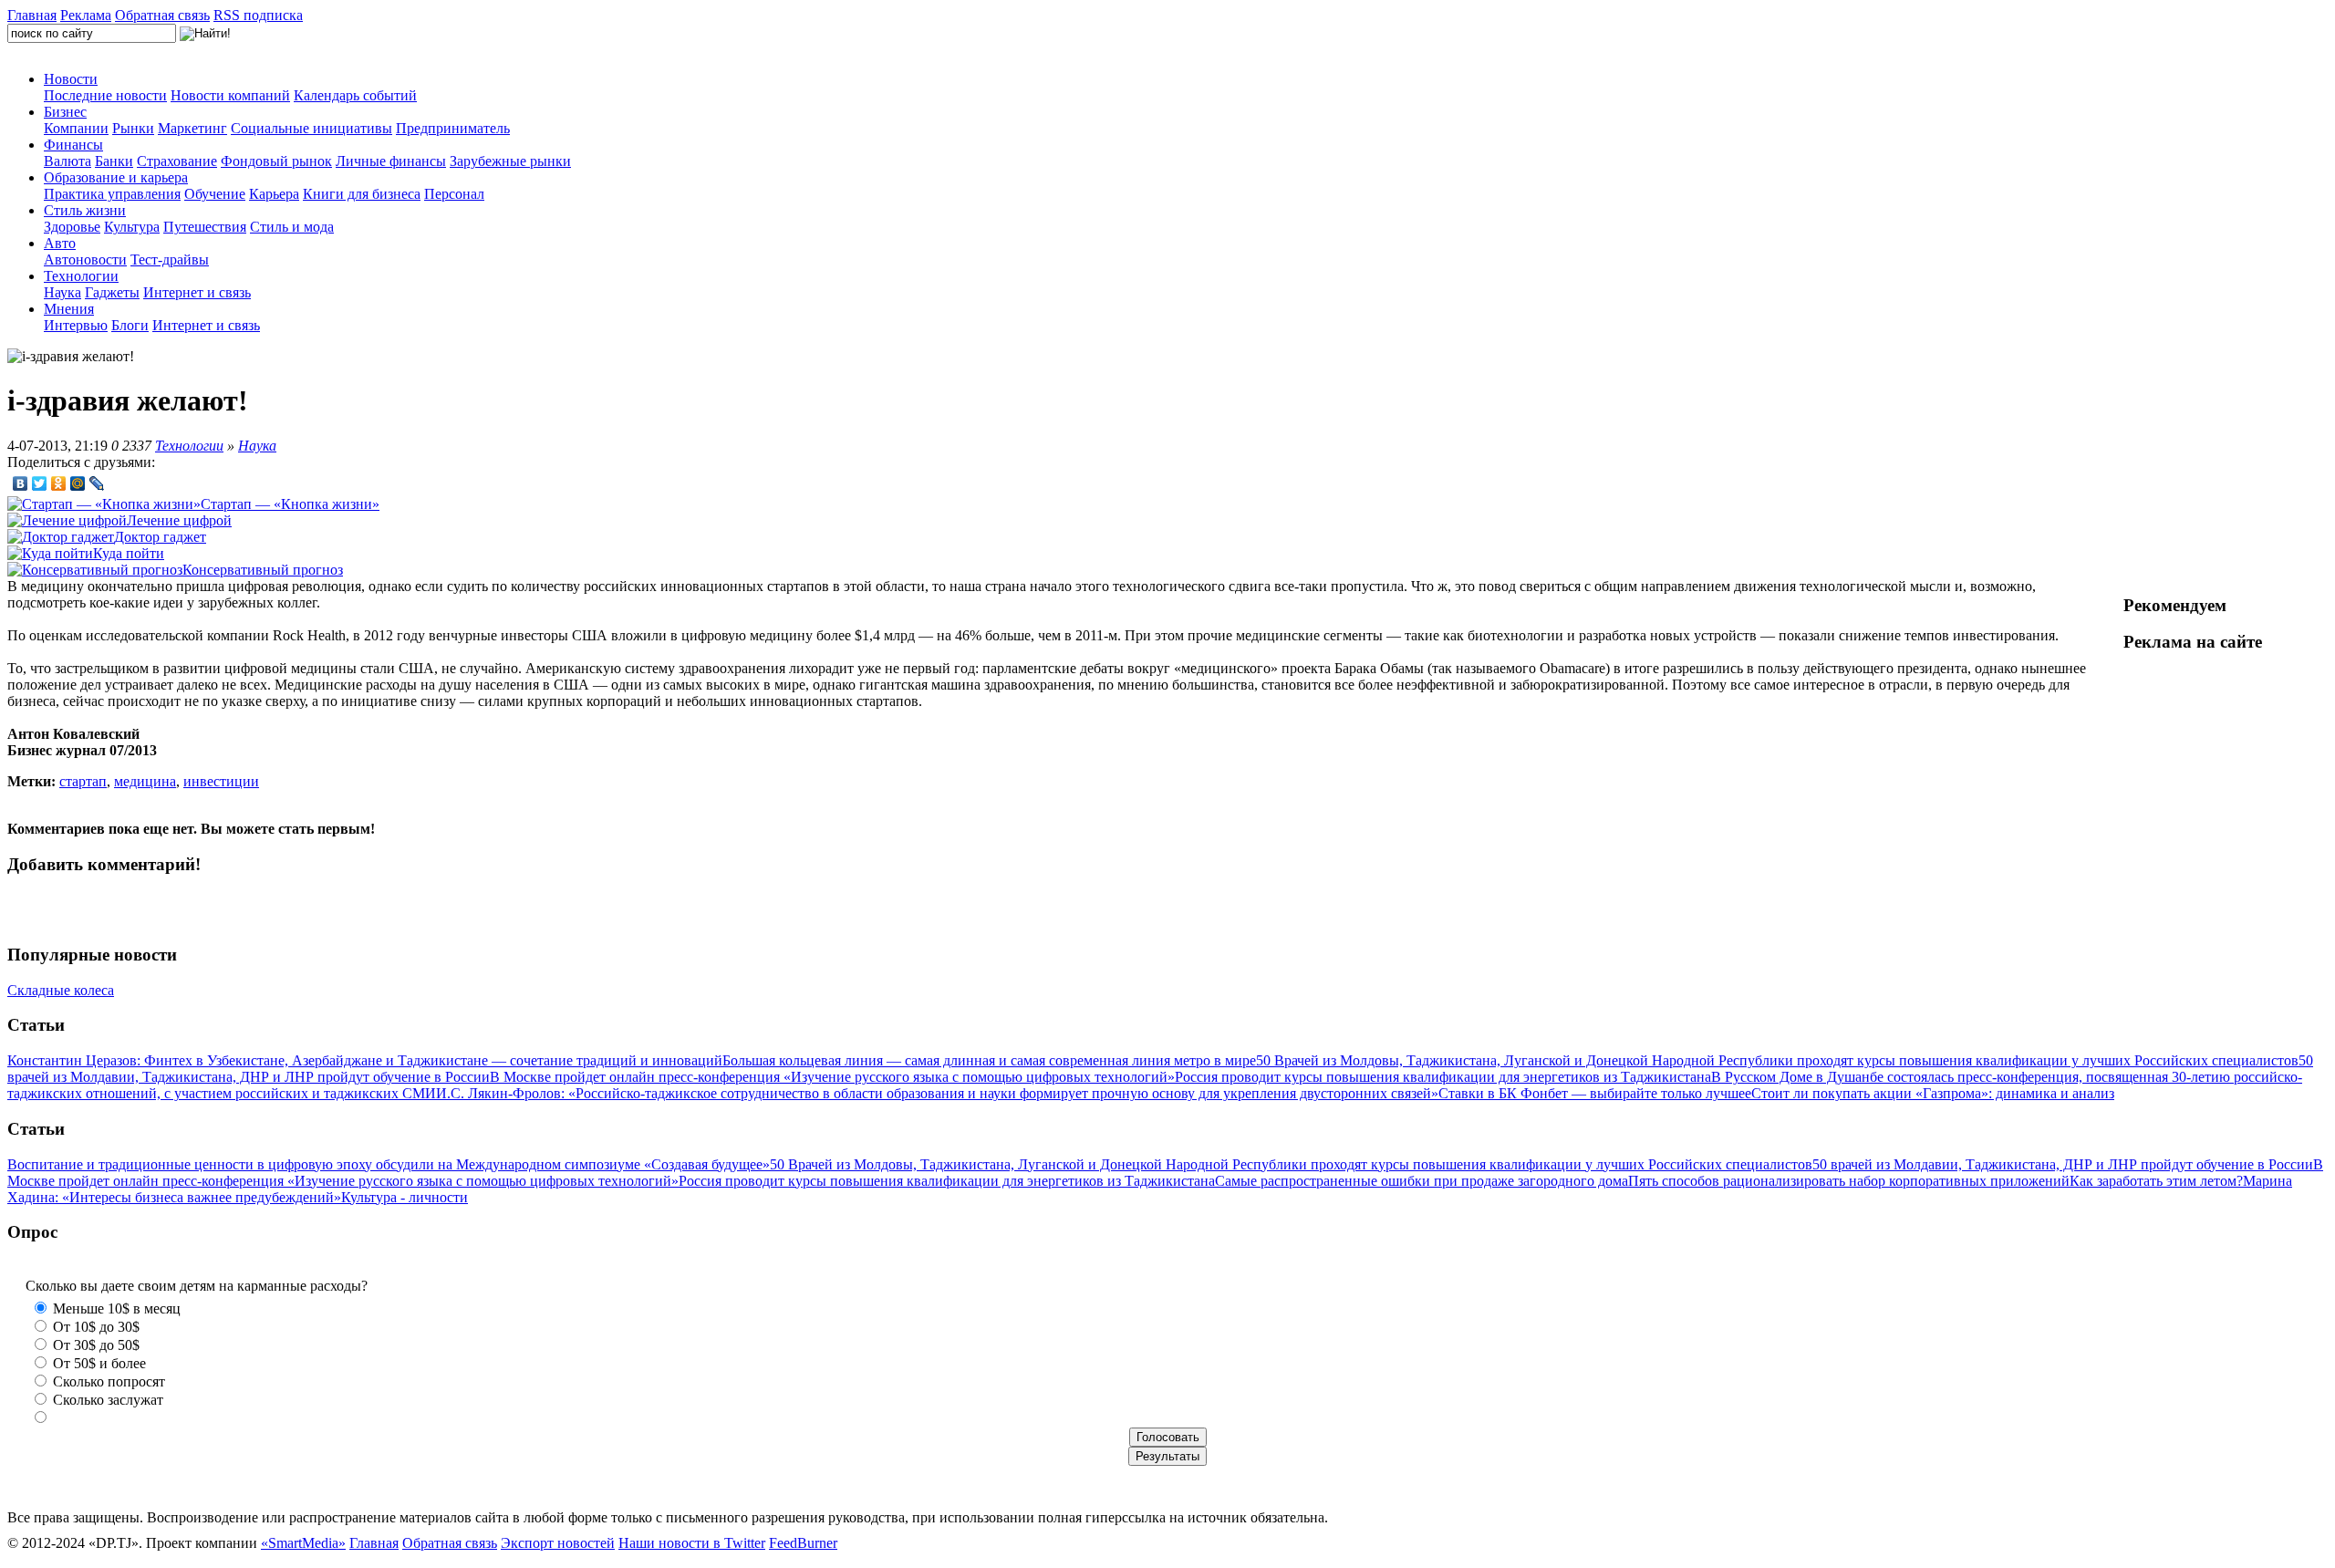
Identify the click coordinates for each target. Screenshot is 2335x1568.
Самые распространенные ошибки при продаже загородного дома (1422, 1181)
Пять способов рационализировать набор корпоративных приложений (1849, 1181)
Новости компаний (230, 95)
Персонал (454, 194)
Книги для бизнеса (362, 194)
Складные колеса (61, 990)
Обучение (215, 194)
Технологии (81, 276)
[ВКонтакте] (21, 483)
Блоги (130, 325)
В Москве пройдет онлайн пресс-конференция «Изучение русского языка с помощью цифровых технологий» (832, 1077)
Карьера (274, 194)
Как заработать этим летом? (2156, 1181)
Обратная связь (162, 15)
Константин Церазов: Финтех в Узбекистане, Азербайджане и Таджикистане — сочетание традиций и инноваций (365, 1060)
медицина (145, 781)
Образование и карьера (116, 177)
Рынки (133, 128)
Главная (32, 15)
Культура (132, 227)
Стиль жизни (85, 210)
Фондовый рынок (276, 161)
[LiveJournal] (97, 483)
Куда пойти (129, 553)
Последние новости (105, 95)
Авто (60, 243)
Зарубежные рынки (510, 161)
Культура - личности (405, 1197)
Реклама (86, 15)
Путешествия (205, 227)
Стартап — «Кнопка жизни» (290, 504)
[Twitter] (40, 483)
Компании (76, 128)
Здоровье (72, 227)
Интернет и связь (197, 292)
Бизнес (65, 112)
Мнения (69, 309)
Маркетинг (192, 128)
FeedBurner (803, 1543)
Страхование (177, 161)
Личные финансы (391, 161)
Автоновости (85, 260)
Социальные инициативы (311, 128)
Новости (71, 79)
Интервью (76, 325)
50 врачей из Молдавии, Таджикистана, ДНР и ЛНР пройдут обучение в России (2063, 1164)
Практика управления (112, 194)
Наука (62, 292)
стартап (83, 781)
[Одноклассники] (59, 483)
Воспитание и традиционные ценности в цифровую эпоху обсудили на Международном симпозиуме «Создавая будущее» (389, 1164)
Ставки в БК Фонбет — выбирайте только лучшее (1595, 1093)
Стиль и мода (292, 227)
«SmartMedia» (303, 1543)
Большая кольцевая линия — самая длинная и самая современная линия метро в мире (989, 1060)
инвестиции (221, 781)
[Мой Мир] (78, 483)
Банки (114, 161)
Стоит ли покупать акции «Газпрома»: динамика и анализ (1933, 1093)
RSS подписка (258, 15)
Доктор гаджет (160, 537)
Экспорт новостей (558, 1543)
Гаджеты (112, 292)
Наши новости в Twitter (692, 1543)
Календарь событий (355, 95)
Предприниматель (453, 128)
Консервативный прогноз (263, 570)
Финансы (73, 145)
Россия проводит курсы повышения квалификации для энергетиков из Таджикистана (1443, 1077)
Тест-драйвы (170, 260)
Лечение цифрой (179, 520)
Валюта (67, 161)
